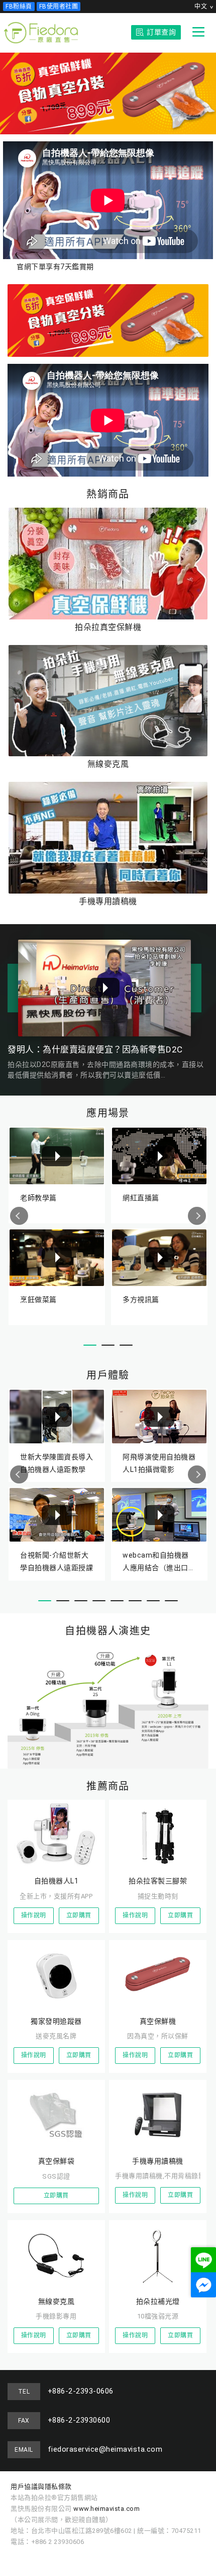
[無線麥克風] (108, 701)
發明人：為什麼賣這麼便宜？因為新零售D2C (95, 1049)
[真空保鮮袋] (56, 2114)
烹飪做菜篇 (38, 1300)
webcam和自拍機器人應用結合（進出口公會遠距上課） (159, 1561)
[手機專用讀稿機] (108, 838)
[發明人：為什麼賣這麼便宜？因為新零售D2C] (104, 988)
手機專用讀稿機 (108, 901)
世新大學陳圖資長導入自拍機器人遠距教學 (57, 1463)
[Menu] (198, 32)
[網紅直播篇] (159, 1156)
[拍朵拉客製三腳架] (158, 1834)
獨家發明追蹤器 (56, 2021)
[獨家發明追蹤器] (56, 1974)
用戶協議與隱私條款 (41, 2487)
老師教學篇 (38, 1198)
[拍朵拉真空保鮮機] (108, 564)
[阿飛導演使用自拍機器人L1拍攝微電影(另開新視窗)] (159, 1416)
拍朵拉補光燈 (158, 2301)
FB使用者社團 (59, 7)
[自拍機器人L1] (56, 1834)
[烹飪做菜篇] (57, 1258)
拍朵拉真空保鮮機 (108, 627)
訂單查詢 (161, 32)
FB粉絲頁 (19, 7)
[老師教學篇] (57, 1156)
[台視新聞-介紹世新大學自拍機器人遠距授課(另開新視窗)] (57, 1515)
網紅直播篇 (141, 1198)
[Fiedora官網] (41, 33)
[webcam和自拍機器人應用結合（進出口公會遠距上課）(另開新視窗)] (159, 1515)
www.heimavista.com (106, 2509)
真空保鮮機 (158, 2021)
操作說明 (34, 1915)
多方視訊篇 (141, 1300)
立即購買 (79, 1915)
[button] (19, 1216)
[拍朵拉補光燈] (158, 2254)
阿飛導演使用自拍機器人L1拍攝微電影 (159, 1463)
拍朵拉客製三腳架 (158, 1881)
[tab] (90, 1345)
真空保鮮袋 (57, 2161)
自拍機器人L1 (57, 1881)
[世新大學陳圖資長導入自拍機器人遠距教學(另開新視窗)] (57, 1416)
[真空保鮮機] (158, 1974)
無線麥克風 (108, 764)
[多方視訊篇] (159, 1258)
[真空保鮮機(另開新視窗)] (108, 320)
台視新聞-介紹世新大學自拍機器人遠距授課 (57, 1561)
